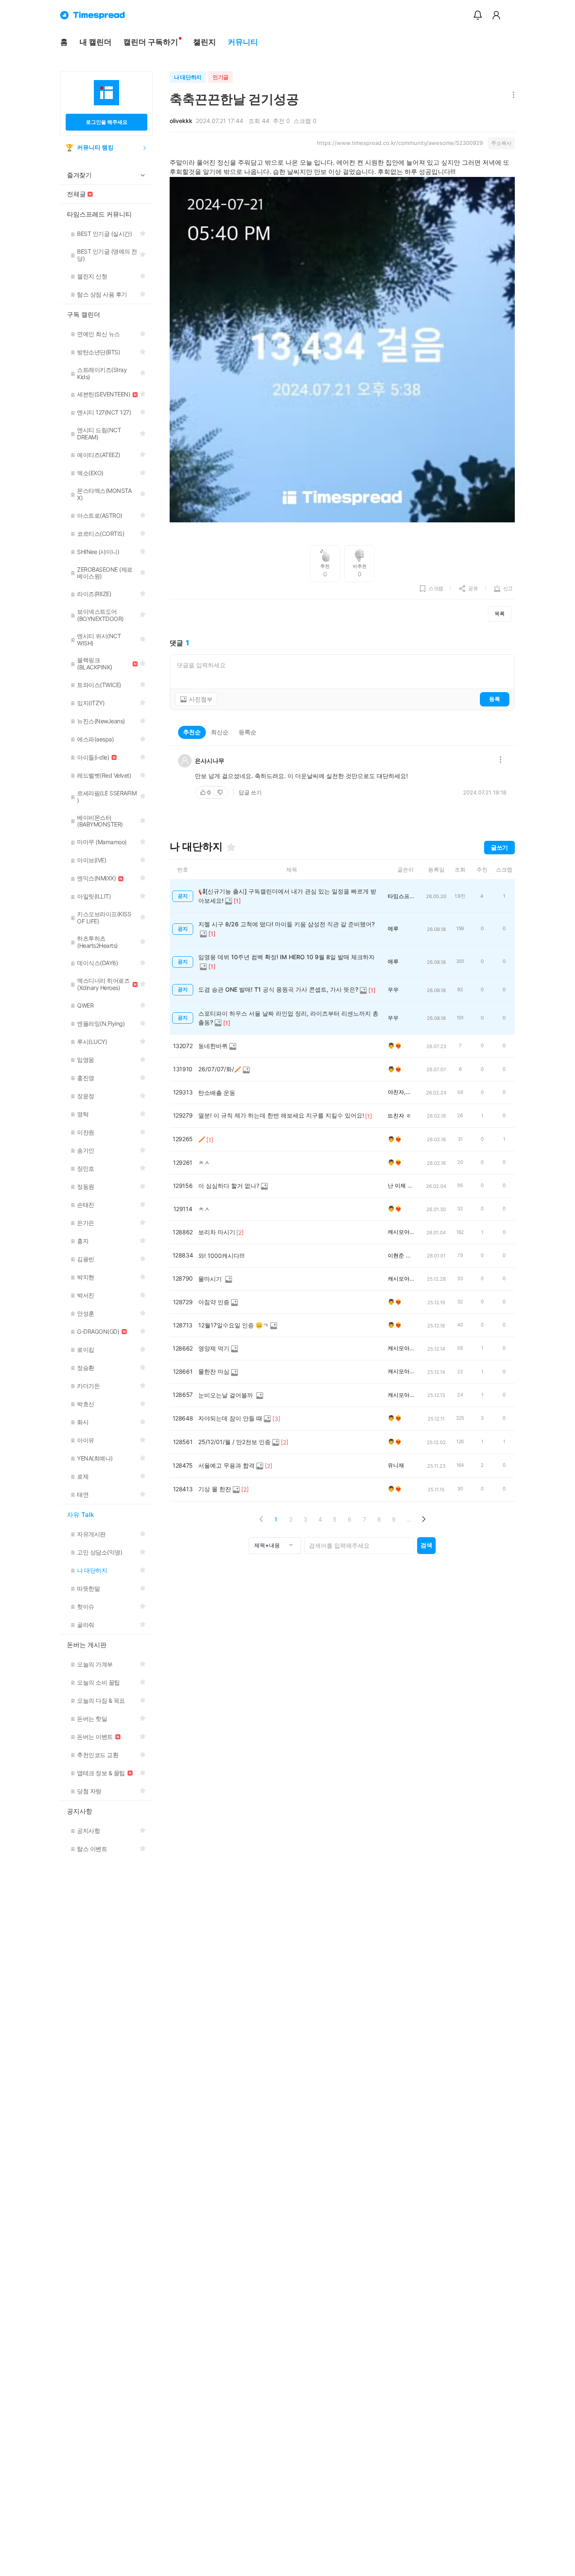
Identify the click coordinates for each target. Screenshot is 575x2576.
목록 (500, 614)
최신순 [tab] (220, 732)
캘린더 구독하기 (151, 42)
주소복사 (501, 143)
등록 (495, 699)
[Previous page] (261, 1519)
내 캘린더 (96, 42)
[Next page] (423, 1519)
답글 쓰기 (250, 792)
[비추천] (221, 792)
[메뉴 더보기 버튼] (512, 95)
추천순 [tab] (192, 732)
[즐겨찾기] (231, 847)
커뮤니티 (243, 42)
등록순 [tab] (248, 732)
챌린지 (205, 42)
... (409, 1519)
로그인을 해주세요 (107, 122)
